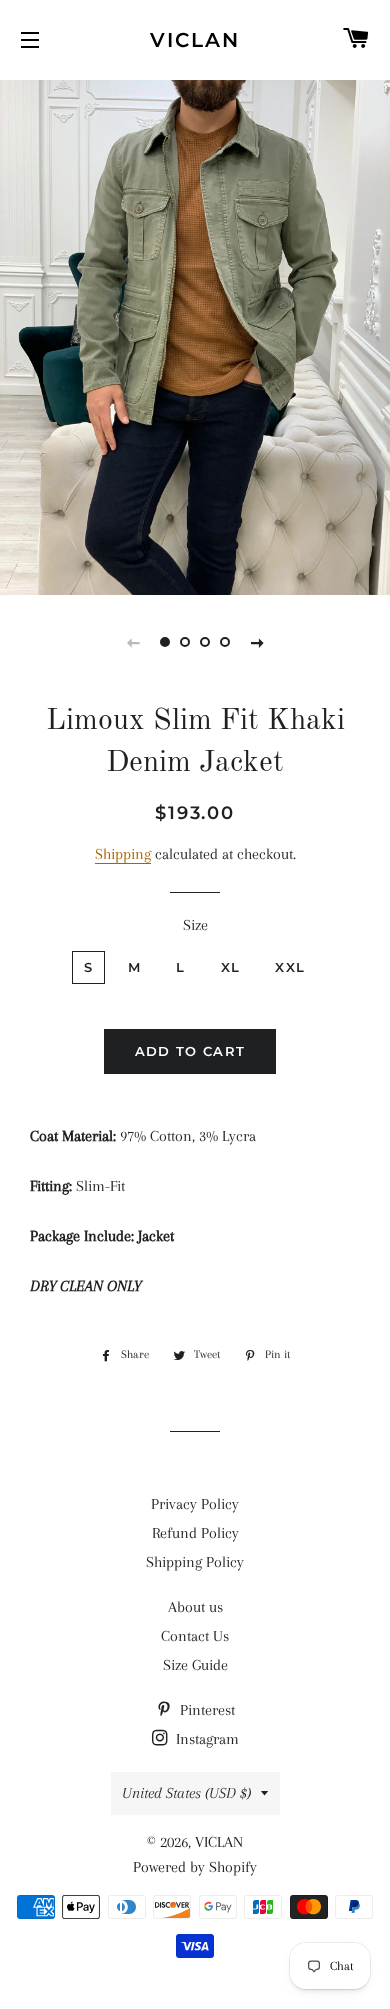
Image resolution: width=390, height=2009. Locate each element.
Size (195, 925)
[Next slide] (257, 642)
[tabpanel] (195, 335)
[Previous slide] (133, 642)
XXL (290, 967)
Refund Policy (195, 1533)
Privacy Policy (195, 1504)
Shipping (123, 854)
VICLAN (195, 40)
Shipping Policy (195, 1562)
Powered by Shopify (195, 1867)
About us (195, 1607)
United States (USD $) (186, 1793)
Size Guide (195, 1665)
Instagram (205, 1739)
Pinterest (205, 1710)
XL (231, 967)
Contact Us (195, 1636)
